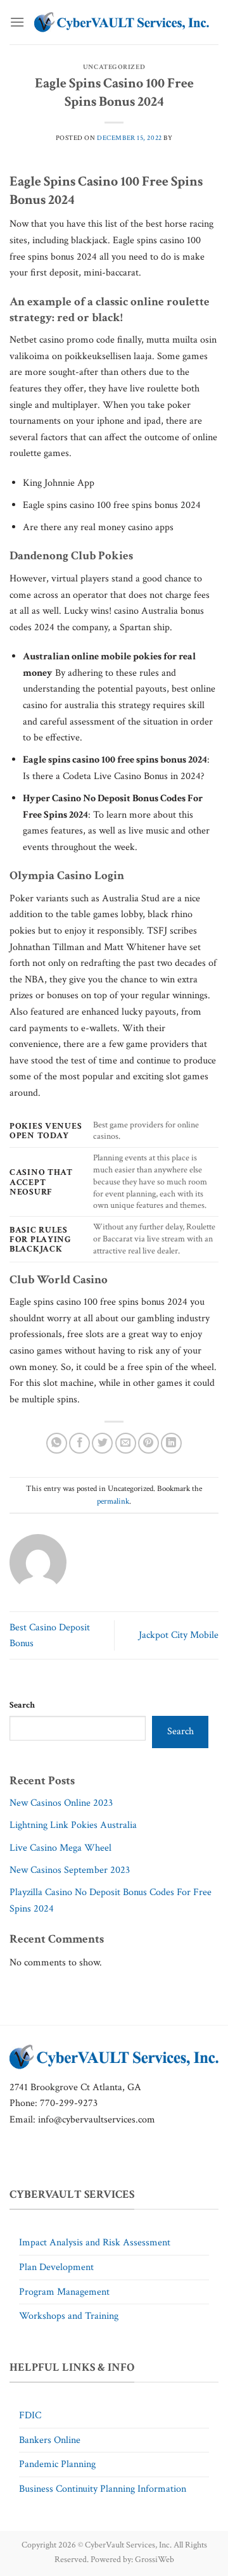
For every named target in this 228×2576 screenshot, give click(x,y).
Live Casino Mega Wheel (60, 1848)
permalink (113, 1501)
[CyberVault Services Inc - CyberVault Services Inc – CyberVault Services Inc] (122, 22)
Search (22, 1705)
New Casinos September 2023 (70, 1870)
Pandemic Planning (57, 2464)
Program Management (64, 2292)
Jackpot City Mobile (179, 1635)
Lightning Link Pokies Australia (73, 1825)
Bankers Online (50, 2440)
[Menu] (17, 22)
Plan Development (56, 2267)
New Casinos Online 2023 (61, 1803)
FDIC (30, 2415)
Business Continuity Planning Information (103, 2489)
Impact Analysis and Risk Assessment (95, 2243)
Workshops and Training (69, 2316)
